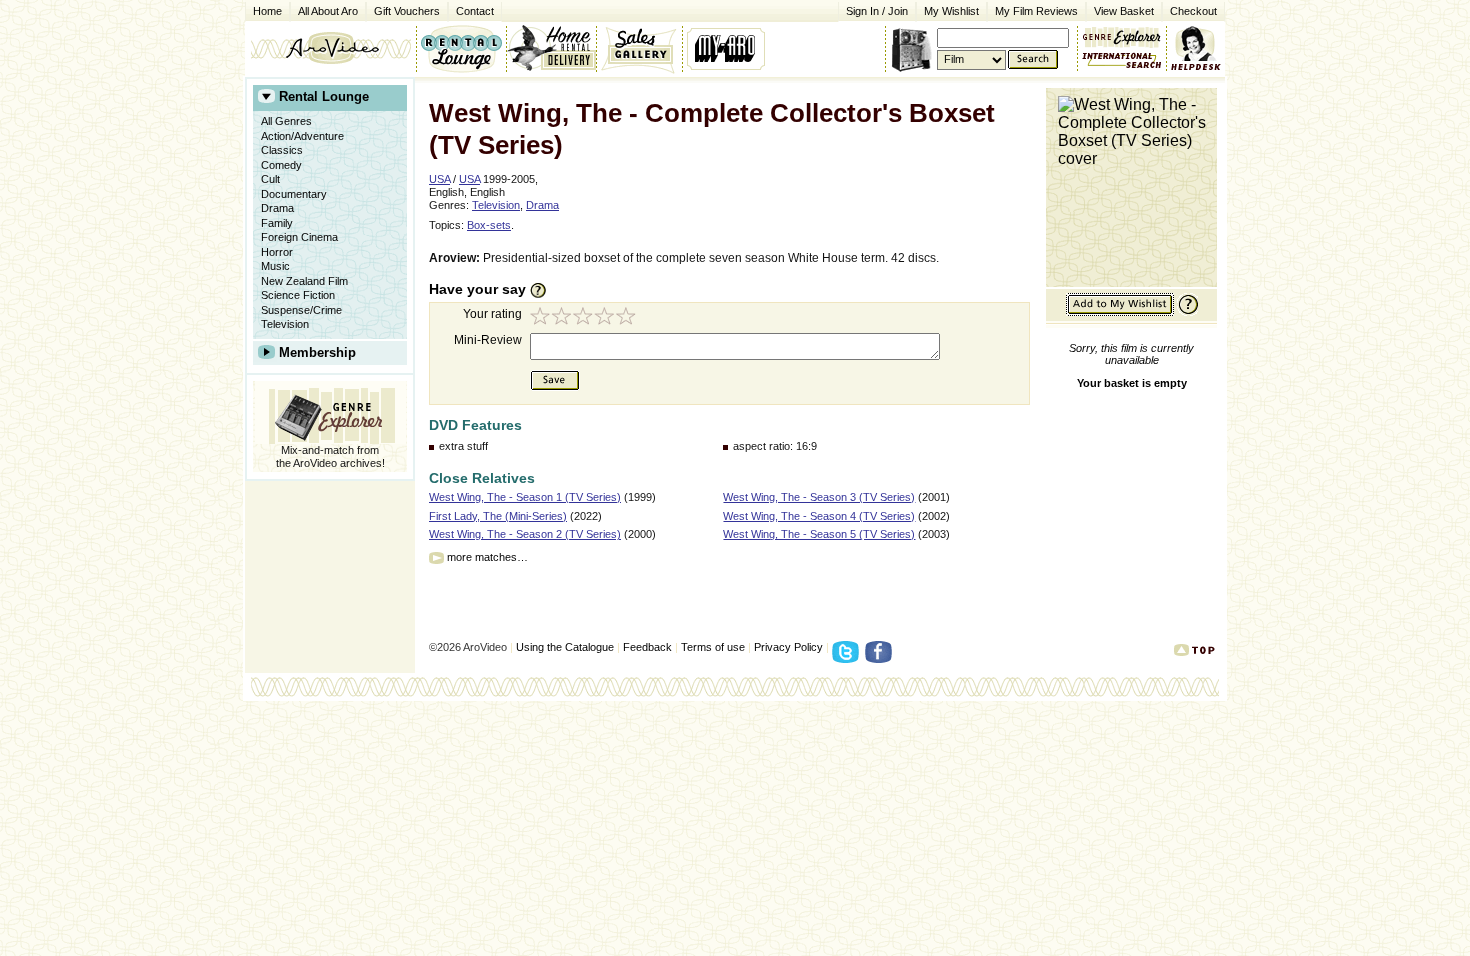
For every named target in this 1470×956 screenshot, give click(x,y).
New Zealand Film (304, 281)
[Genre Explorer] (330, 412)
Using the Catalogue (565, 647)
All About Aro (328, 11)
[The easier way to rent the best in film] (551, 48)
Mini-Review (488, 340)
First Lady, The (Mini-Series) (498, 516)
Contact (471, 9)
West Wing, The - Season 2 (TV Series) (525, 534)
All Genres (286, 121)
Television (285, 324)
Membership (317, 352)
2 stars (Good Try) (563, 318)
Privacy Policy (788, 647)
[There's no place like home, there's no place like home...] (330, 48)
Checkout (1193, 11)
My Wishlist (951, 11)
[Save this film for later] (1120, 312)
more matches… (487, 557)
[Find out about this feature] (1186, 312)
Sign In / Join (877, 11)
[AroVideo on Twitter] (848, 658)
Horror (277, 252)
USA (439, 179)
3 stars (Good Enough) (585, 318)
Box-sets (489, 225)
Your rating (492, 314)
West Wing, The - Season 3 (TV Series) (819, 497)
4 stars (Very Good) (607, 318)
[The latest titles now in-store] (461, 48)
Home (267, 11)
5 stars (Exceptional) (629, 318)
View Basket (1120, 9)
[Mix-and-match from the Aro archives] (1122, 35)
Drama (277, 208)
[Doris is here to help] (1196, 48)
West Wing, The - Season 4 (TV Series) (819, 516)
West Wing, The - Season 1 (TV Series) (525, 497)
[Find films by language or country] (1122, 61)
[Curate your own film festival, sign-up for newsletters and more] (727, 48)
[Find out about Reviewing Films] (544, 290)
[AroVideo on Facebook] (881, 658)
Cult (270, 179)
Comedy (281, 165)
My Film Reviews (1036, 11)
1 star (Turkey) (541, 318)
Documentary (294, 194)
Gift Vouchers (407, 11)
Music (275, 266)
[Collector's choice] (639, 48)
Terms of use (713, 647)
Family (277, 223)
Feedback (647, 647)
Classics (282, 150)
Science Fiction (298, 295)
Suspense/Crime (301, 310)
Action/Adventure (302, 136)
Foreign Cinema (299, 237)
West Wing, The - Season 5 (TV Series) (819, 534)
